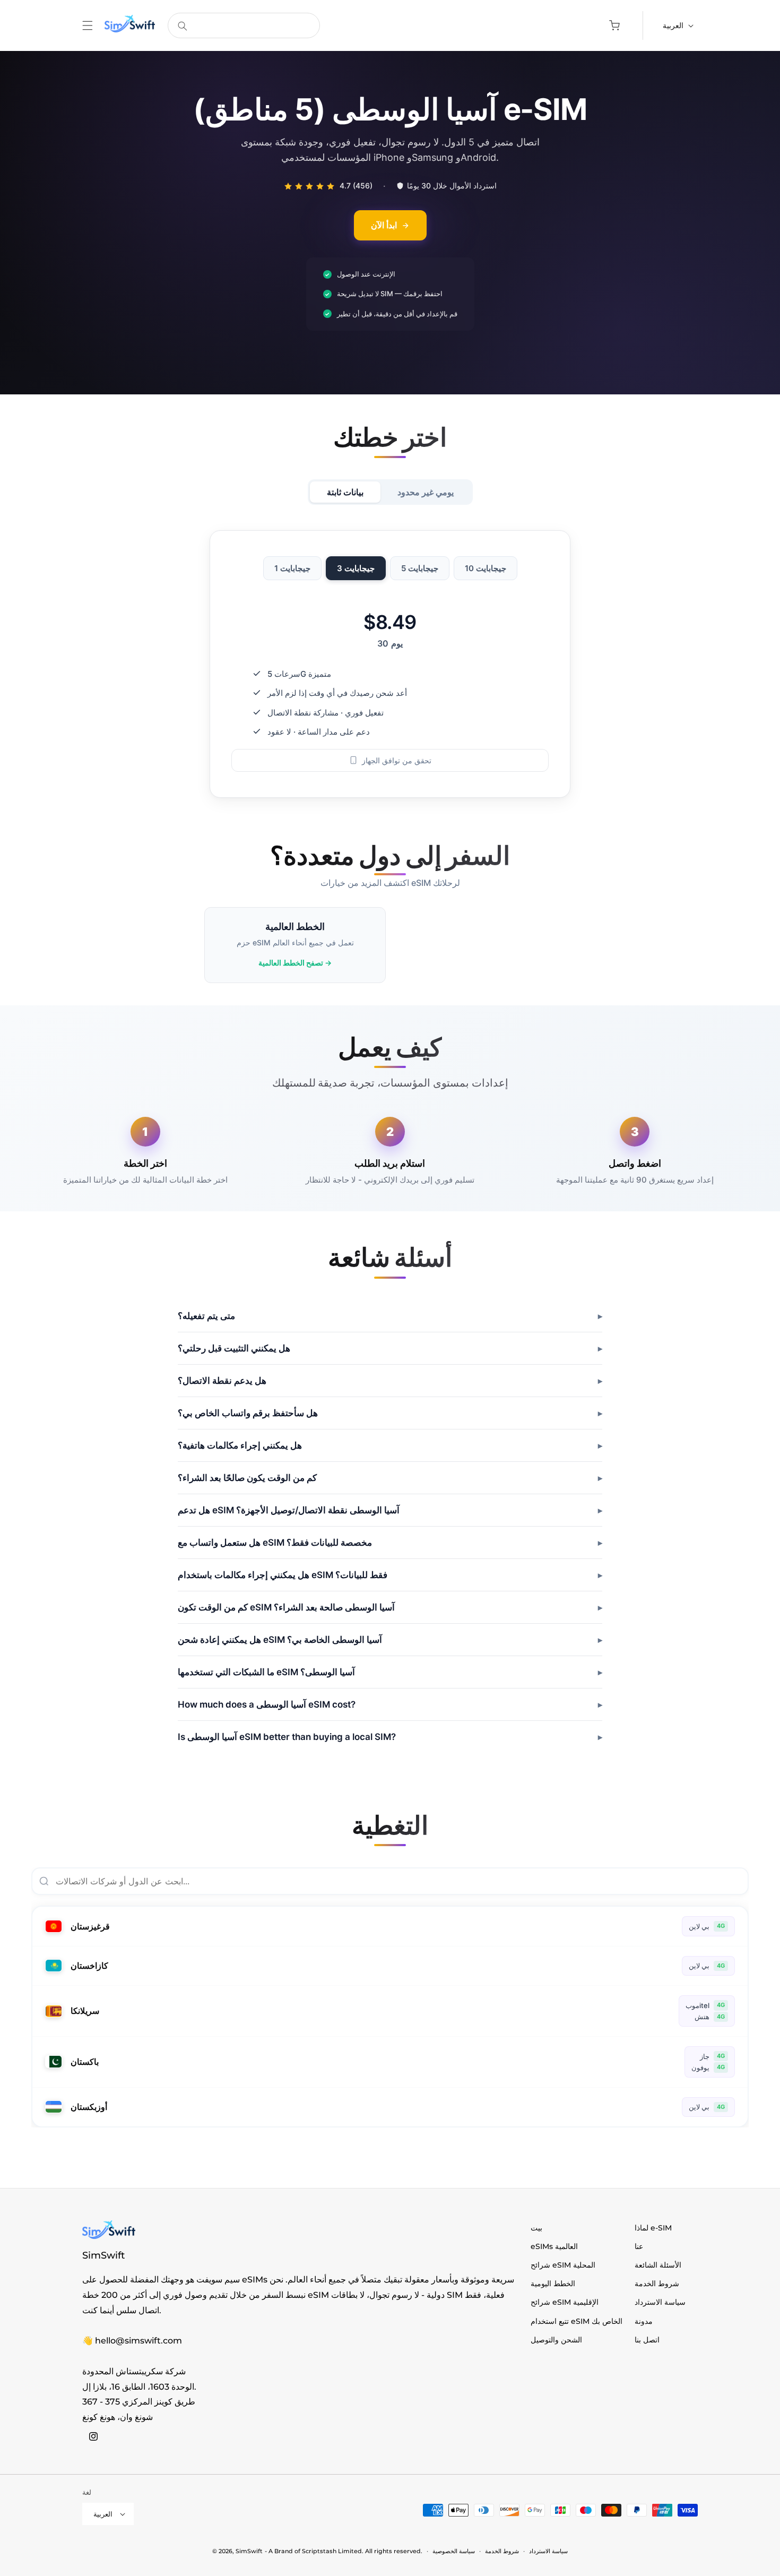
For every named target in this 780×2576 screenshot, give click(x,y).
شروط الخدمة (657, 2284)
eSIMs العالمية (554, 2246)
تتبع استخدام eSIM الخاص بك (577, 2321)
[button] (88, 25)
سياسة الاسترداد (660, 2302)
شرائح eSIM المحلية (563, 2265)
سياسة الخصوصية (454, 2551)
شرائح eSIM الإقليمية (565, 2302)
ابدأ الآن (384, 225)
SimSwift (249, 2551)
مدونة (644, 2321)
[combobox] (244, 25)
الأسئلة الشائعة (658, 2265)
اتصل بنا (647, 2340)
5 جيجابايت (420, 569)
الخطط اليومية (553, 2284)
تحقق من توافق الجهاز (397, 760)
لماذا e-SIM (653, 2228)
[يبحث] (183, 26)
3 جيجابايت (356, 569)
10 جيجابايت (486, 569)
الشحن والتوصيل (556, 2340)
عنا (639, 2246)
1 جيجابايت (292, 569)
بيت (536, 2228)
